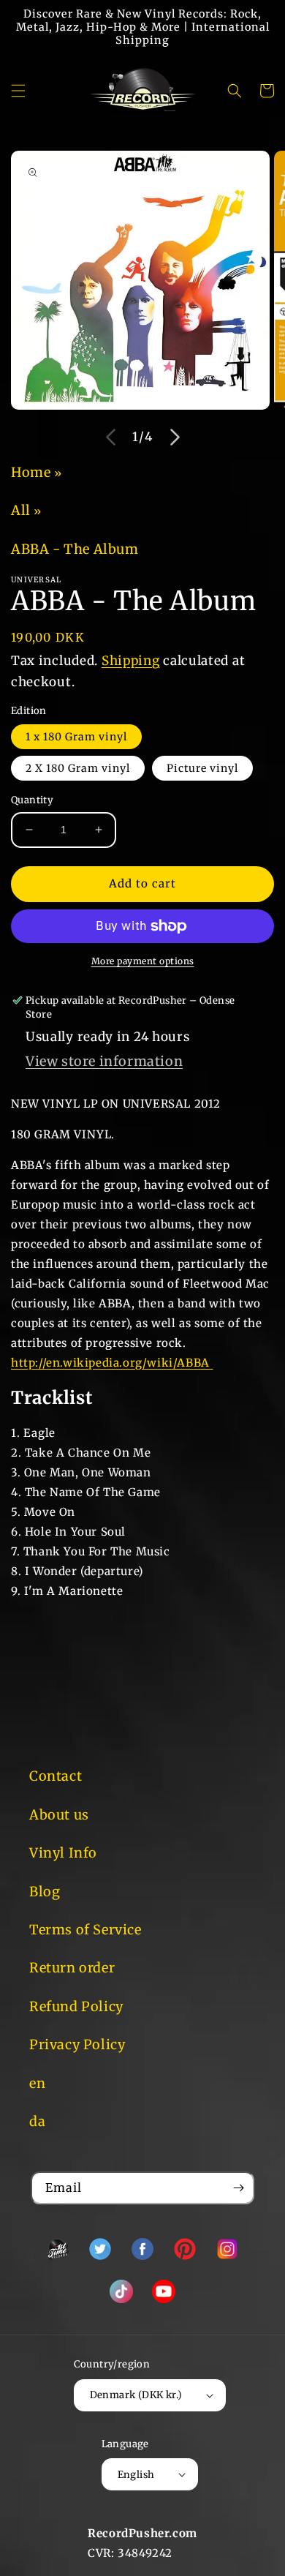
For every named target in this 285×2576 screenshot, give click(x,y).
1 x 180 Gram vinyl (76, 737)
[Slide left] (110, 438)
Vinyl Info (63, 1853)
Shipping (131, 661)
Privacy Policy (77, 2044)
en (37, 2083)
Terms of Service (85, 1930)
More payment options (143, 961)
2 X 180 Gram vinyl (78, 768)
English (136, 2475)
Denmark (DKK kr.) (136, 2395)
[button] (18, 91)
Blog (45, 1892)
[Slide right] (175, 438)
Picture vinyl (202, 768)
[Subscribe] (238, 2188)
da (37, 2121)
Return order (72, 1968)
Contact (56, 1776)
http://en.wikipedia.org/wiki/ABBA (112, 1363)
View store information (104, 1061)
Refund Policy (76, 2006)
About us (59, 1815)
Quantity (32, 800)
